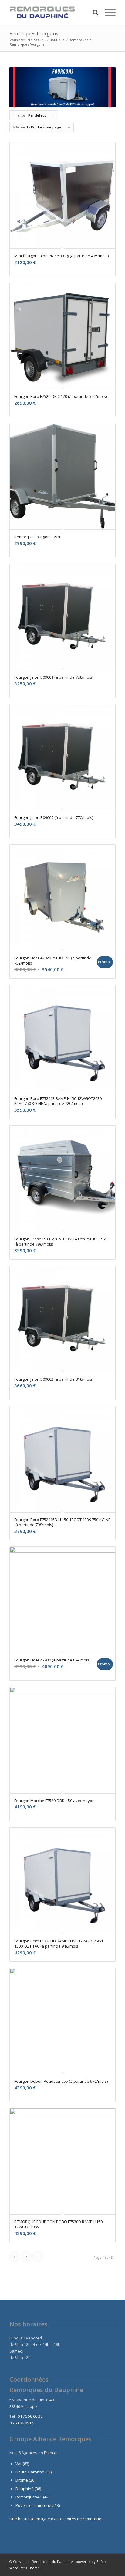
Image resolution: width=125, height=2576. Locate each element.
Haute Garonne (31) (34, 2472)
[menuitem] (93, 12)
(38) (38, 2489)
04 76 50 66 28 (30, 2416)
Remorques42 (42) (32, 2497)
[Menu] (107, 12)
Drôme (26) (25, 2480)
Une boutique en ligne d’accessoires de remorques (56, 2519)
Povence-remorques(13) (38, 2505)
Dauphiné (25, 2489)
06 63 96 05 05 (22, 2423)
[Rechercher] (93, 12)
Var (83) (22, 2464)
